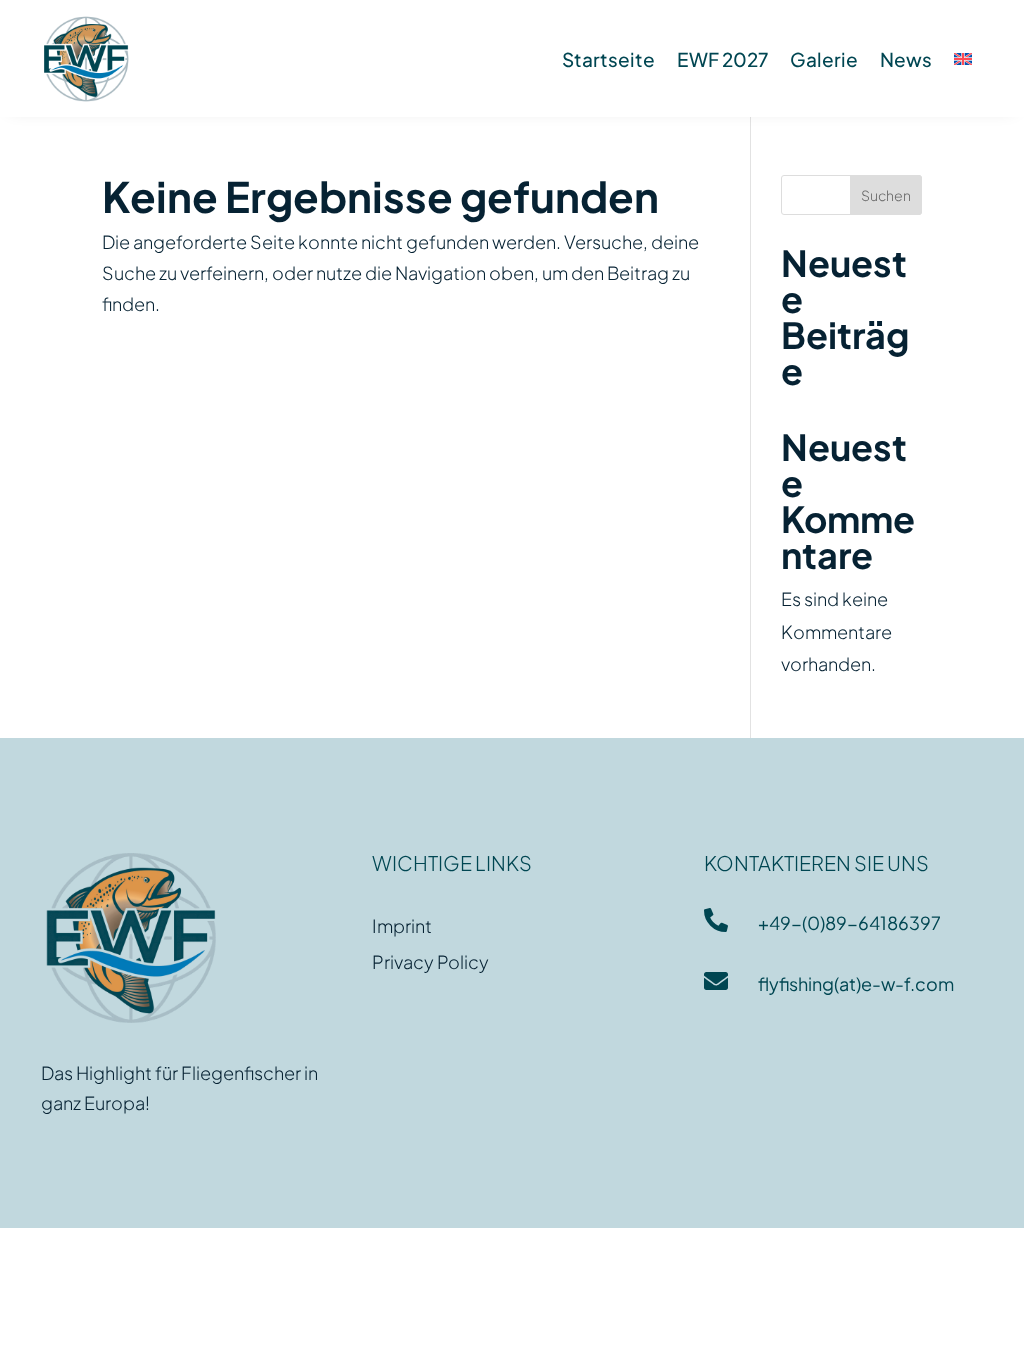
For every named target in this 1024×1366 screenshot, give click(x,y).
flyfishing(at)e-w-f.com (856, 983)
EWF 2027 (722, 59)
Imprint (402, 925)
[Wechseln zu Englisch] (963, 59)
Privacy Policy (430, 961)
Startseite (608, 59)
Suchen (886, 195)
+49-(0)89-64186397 (849, 922)
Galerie (824, 59)
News (906, 59)
